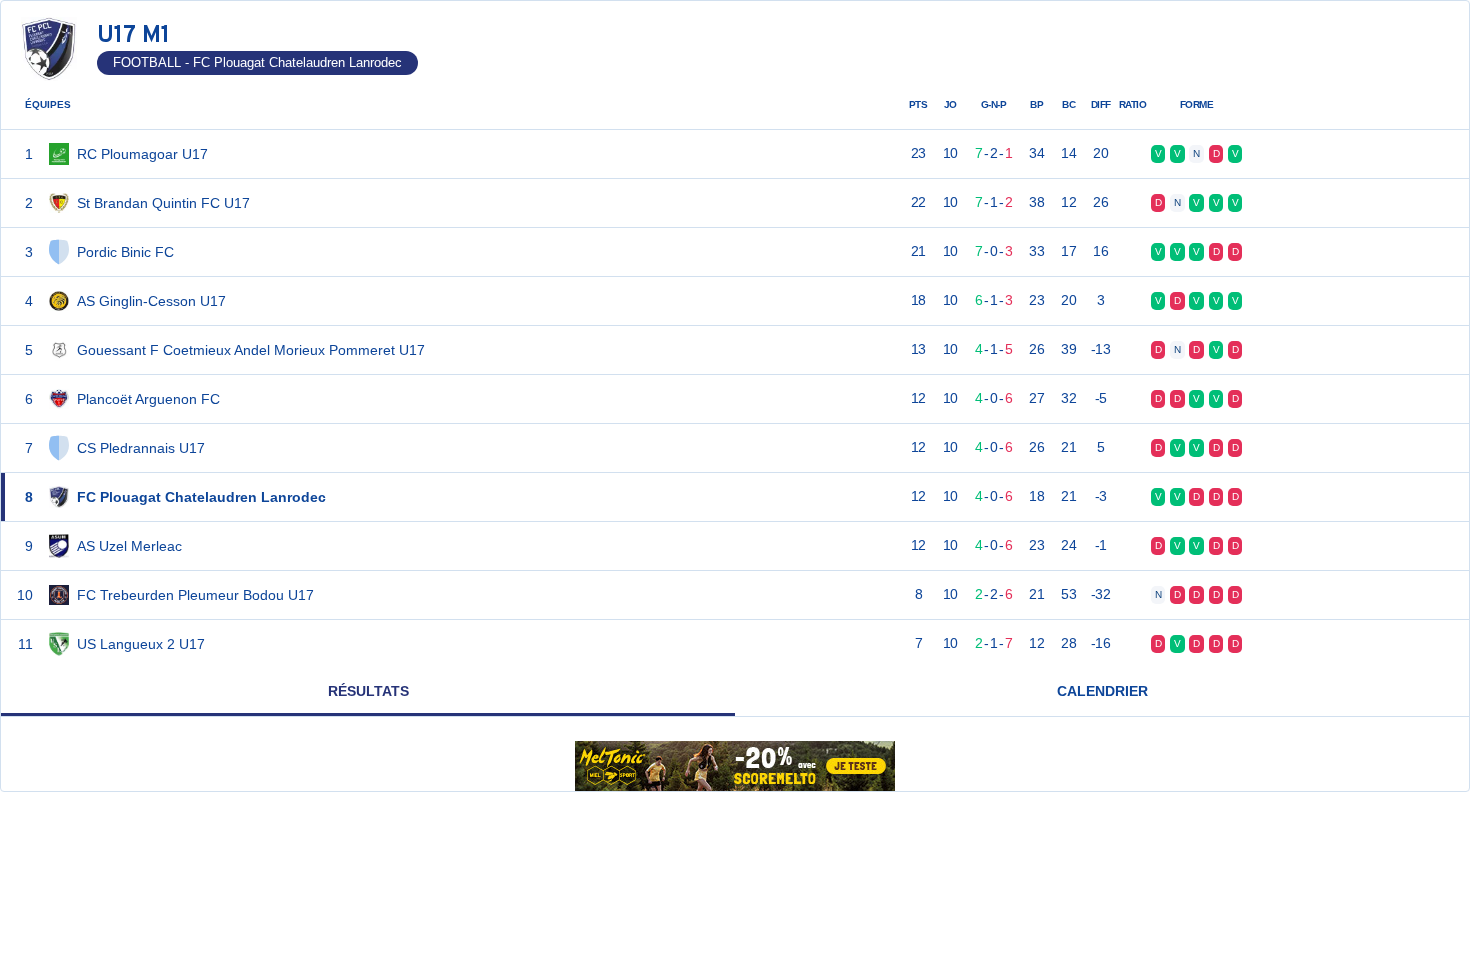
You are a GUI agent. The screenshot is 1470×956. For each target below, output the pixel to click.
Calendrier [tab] (1102, 691)
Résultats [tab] (368, 691)
